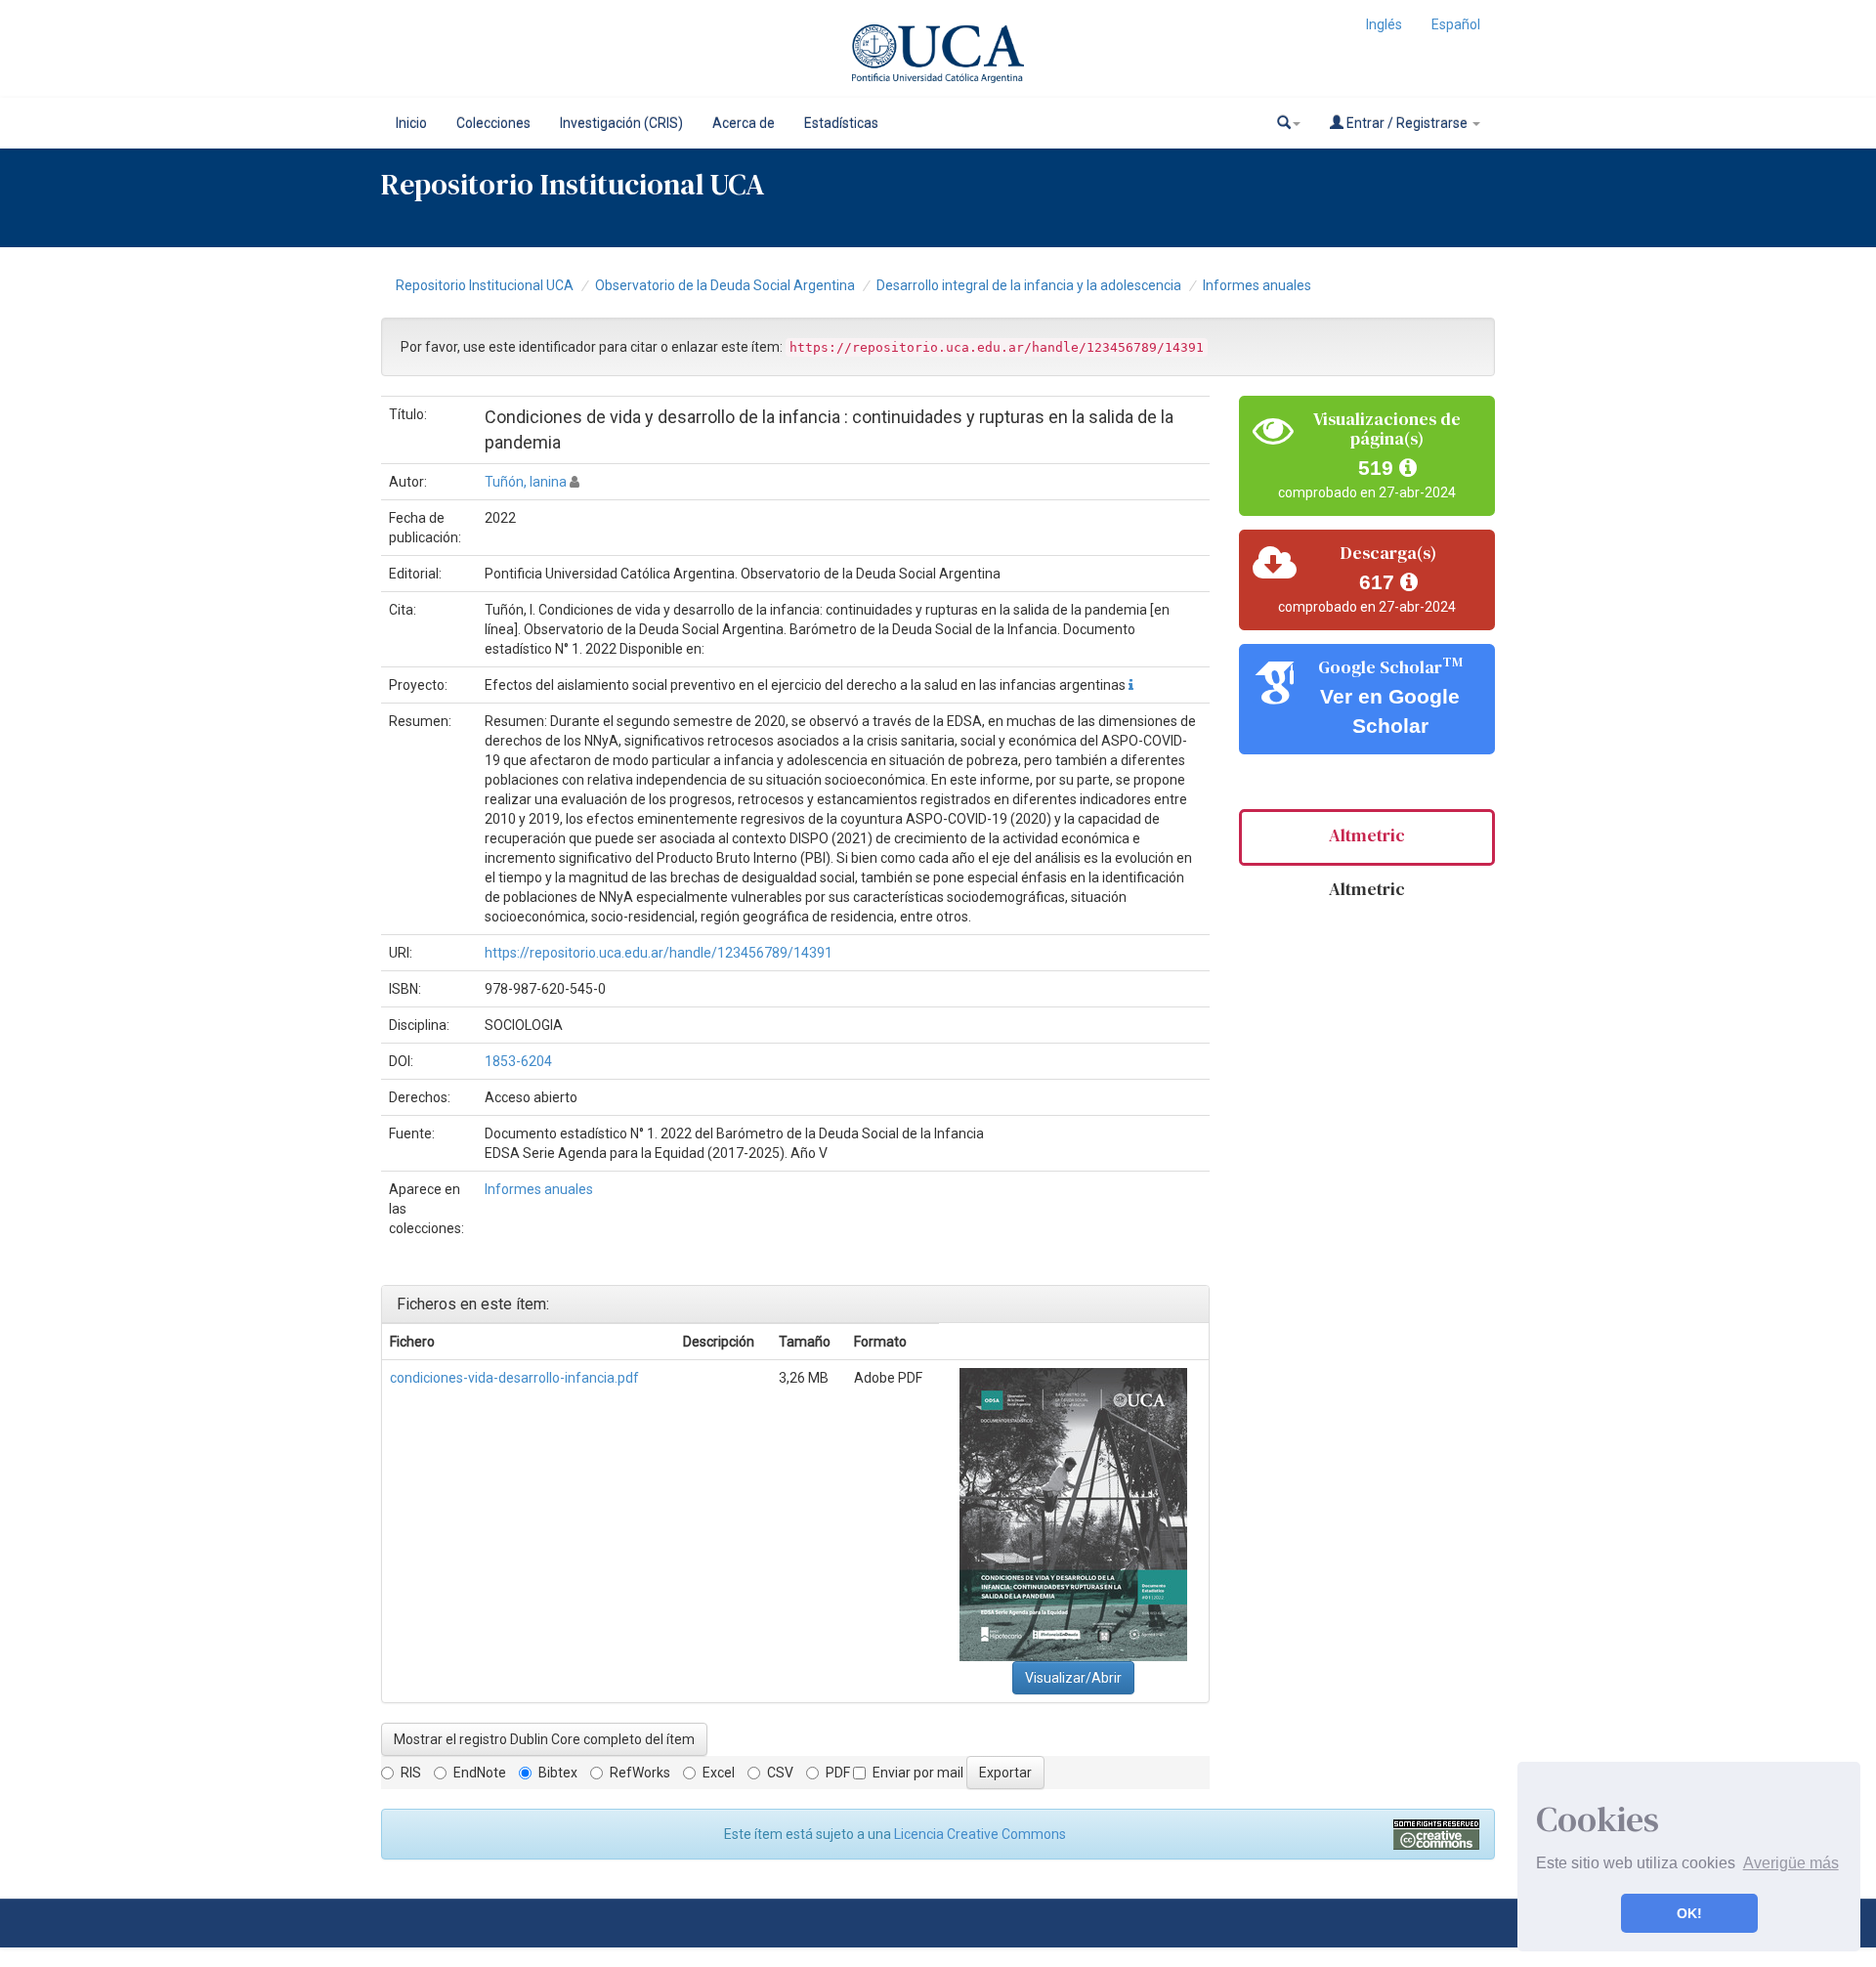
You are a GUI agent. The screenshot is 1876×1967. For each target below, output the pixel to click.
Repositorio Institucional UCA (485, 285)
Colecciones (493, 123)
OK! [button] (1689, 1913)
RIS (411, 1773)
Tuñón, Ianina (526, 482)
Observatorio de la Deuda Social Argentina (725, 285)
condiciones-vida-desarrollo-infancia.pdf (514, 1378)
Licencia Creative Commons (980, 1834)
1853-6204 (518, 1061)
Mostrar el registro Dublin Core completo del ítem (544, 1739)
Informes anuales (1257, 285)
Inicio (411, 123)
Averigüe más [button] (1791, 1863)
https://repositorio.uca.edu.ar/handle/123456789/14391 (659, 953)
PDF (838, 1773)
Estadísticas (841, 123)
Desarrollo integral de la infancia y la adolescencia (1029, 285)
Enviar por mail (918, 1773)
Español (1456, 24)
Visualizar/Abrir (1073, 1678)
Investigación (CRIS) (621, 123)
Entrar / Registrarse (1407, 123)
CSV (780, 1773)
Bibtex (558, 1773)
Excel (719, 1773)
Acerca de (744, 123)
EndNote (480, 1773)
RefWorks (640, 1773)
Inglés (1384, 24)
